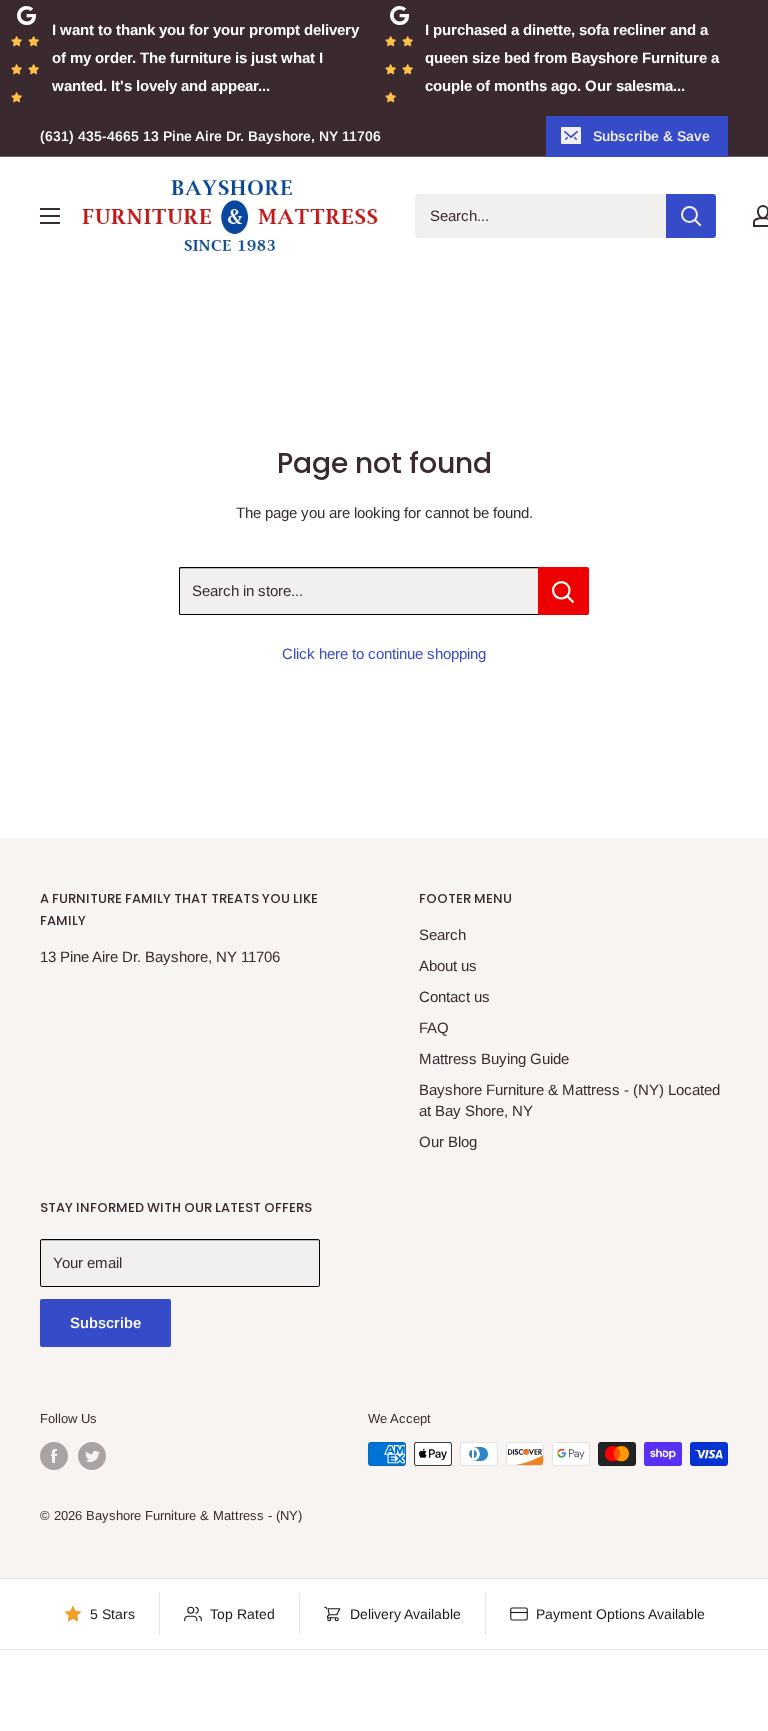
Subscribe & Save (651, 136)
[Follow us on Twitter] (92, 1456)
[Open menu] (50, 216)
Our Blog (448, 1141)
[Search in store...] (563, 591)
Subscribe (105, 1322)
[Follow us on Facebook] (54, 1456)
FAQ (434, 1027)
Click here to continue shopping (384, 653)
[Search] (691, 216)
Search (442, 934)
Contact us (454, 996)
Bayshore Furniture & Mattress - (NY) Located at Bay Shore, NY (569, 1100)
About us (448, 965)
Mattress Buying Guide (494, 1058)
